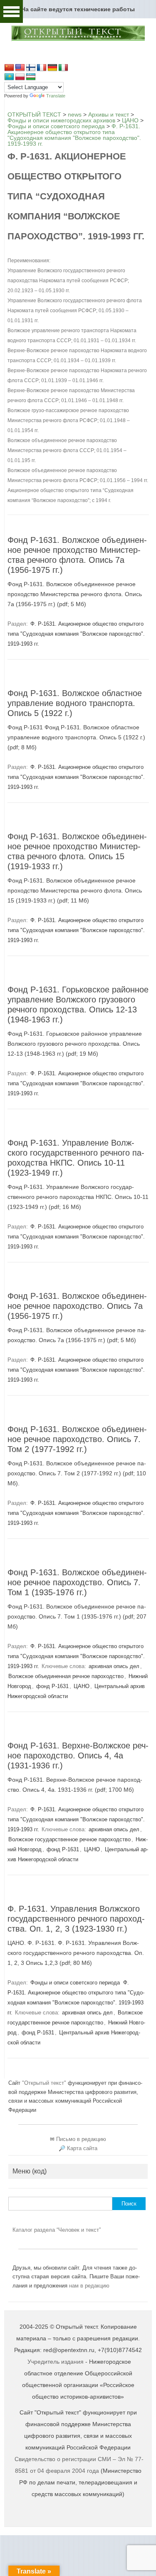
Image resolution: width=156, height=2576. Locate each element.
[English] (20, 68)
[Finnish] (31, 68)
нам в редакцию (89, 2286)
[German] (52, 68)
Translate (56, 96)
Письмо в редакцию (81, 2139)
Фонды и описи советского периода (75, 1983)
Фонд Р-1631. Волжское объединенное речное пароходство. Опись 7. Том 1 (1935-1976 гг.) (77, 1582)
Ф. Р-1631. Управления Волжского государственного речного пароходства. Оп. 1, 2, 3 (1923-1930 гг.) (76, 1919)
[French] (42, 68)
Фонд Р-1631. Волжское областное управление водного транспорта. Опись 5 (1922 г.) (75, 703)
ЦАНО (82, 1686)
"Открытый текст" (45, 2083)
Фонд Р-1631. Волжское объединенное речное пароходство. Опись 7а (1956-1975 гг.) (77, 1306)
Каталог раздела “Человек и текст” (57, 2230)
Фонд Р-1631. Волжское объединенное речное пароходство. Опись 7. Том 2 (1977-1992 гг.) (77, 1439)
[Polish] (20, 77)
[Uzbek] (31, 77)
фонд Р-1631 (52, 1686)
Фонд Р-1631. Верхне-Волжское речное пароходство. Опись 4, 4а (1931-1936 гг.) (78, 1755)
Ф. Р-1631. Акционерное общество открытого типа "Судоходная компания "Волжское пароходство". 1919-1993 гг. (76, 634)
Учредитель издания (56, 2362)
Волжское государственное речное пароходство (69, 1839)
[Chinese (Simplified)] (9, 68)
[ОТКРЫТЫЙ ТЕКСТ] (78, 40)
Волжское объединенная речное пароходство (66, 1676)
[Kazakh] (9, 77)
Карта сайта (82, 2148)
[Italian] (63, 68)
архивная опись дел (114, 1666)
